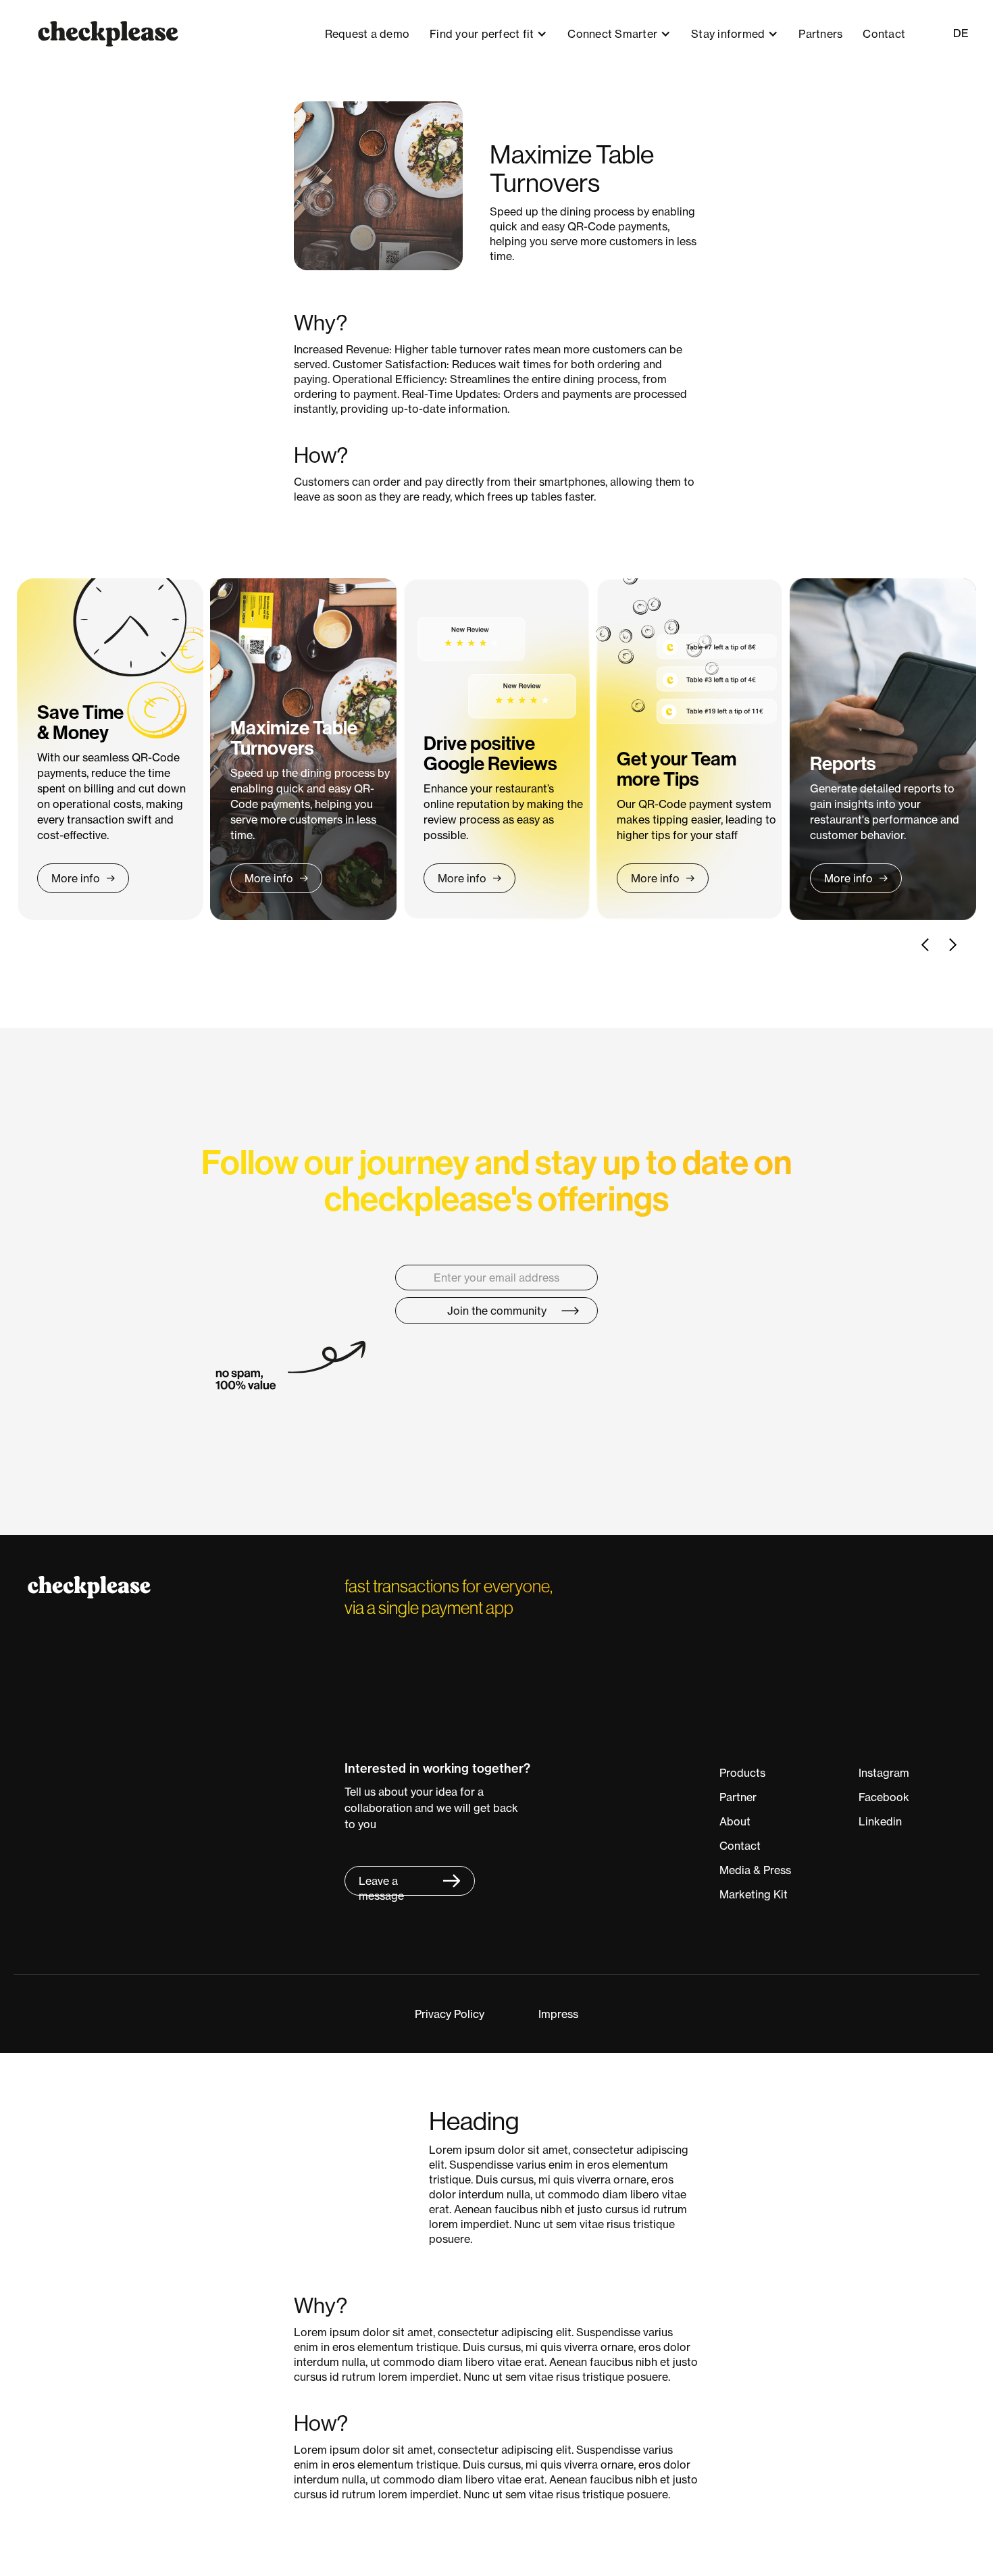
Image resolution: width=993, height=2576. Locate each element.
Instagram (884, 1773)
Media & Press (755, 1870)
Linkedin (880, 1821)
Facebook (884, 1797)
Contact (884, 34)
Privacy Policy (450, 2014)
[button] (488, 34)
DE (961, 33)
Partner (738, 1797)
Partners (820, 34)
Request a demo (367, 34)
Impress (558, 2014)
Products (742, 1773)
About (735, 1821)
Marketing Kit (754, 1894)
